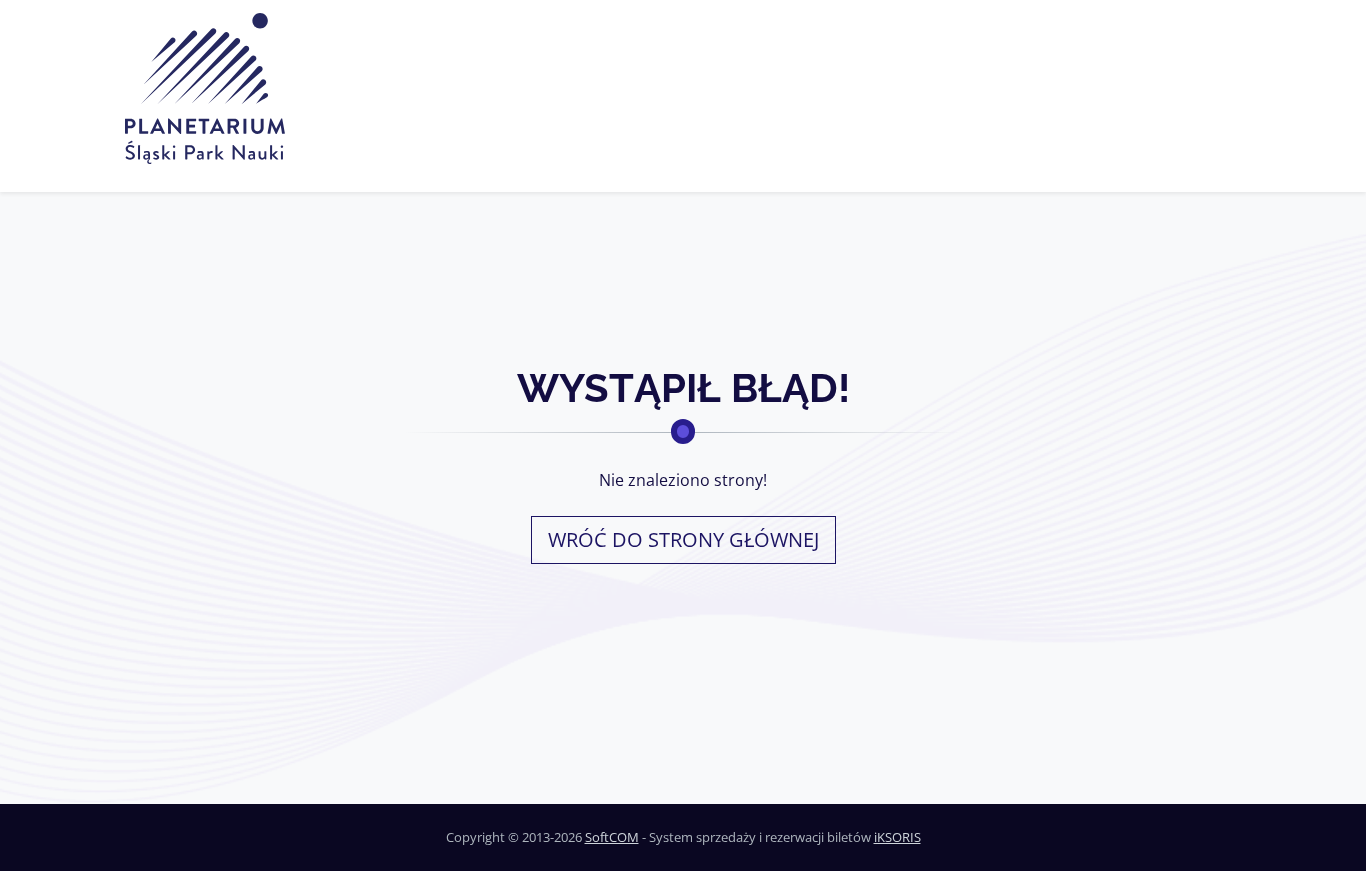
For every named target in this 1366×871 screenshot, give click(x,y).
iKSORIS (897, 837)
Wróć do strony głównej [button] (683, 539)
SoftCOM (612, 837)
